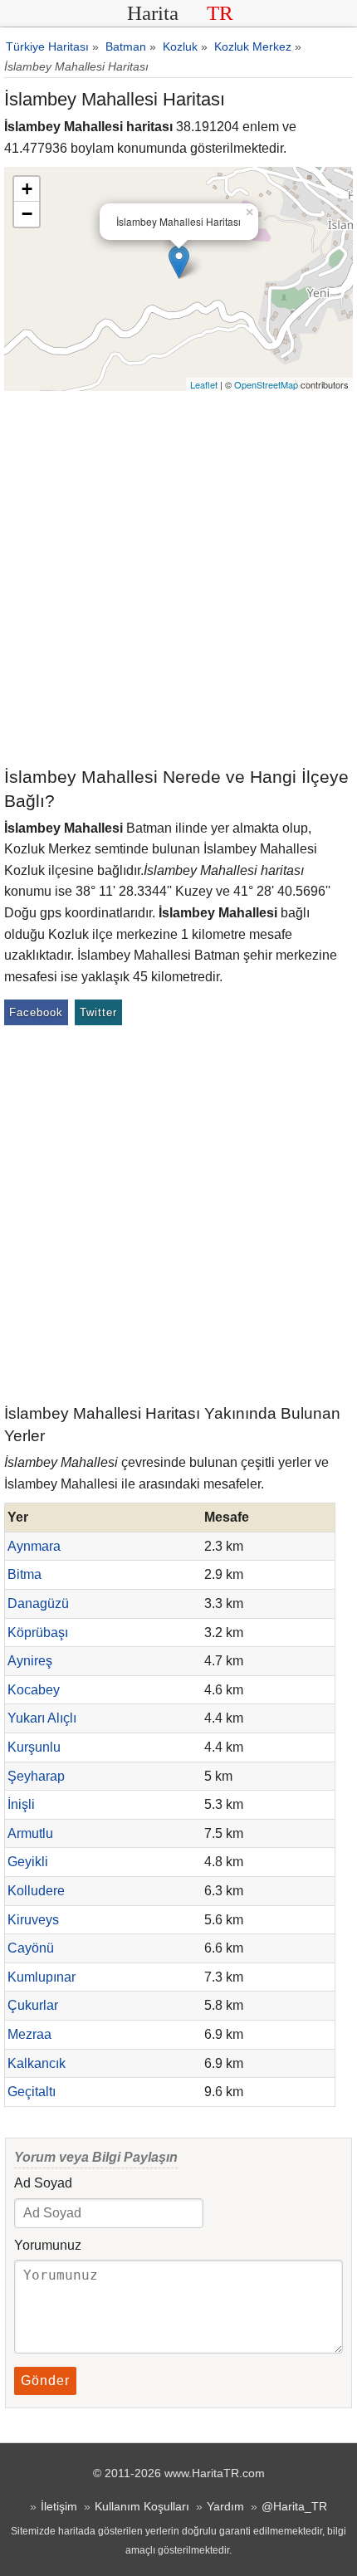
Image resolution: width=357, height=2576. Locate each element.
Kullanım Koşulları (142, 2506)
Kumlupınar (42, 1977)
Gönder (45, 2380)
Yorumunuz (48, 2245)
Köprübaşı (38, 1633)
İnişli (21, 1804)
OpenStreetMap (266, 384)
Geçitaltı (32, 2092)
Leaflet (204, 384)
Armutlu (30, 1833)
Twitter (98, 1012)
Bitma (24, 1574)
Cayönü (31, 1948)
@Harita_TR (294, 2506)
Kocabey (34, 1690)
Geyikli (28, 1862)
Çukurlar (33, 2005)
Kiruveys (33, 1920)
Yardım (225, 2506)
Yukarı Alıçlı (42, 1718)
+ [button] (27, 189)
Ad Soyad (43, 2183)
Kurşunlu (34, 1747)
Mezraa (29, 2034)
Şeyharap (36, 1776)
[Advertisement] (178, 578)
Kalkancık (37, 2063)
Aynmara (34, 1546)
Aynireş (30, 1661)
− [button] (27, 214)
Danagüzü (38, 1603)
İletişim (59, 2506)
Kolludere (36, 1891)
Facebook (36, 1012)
